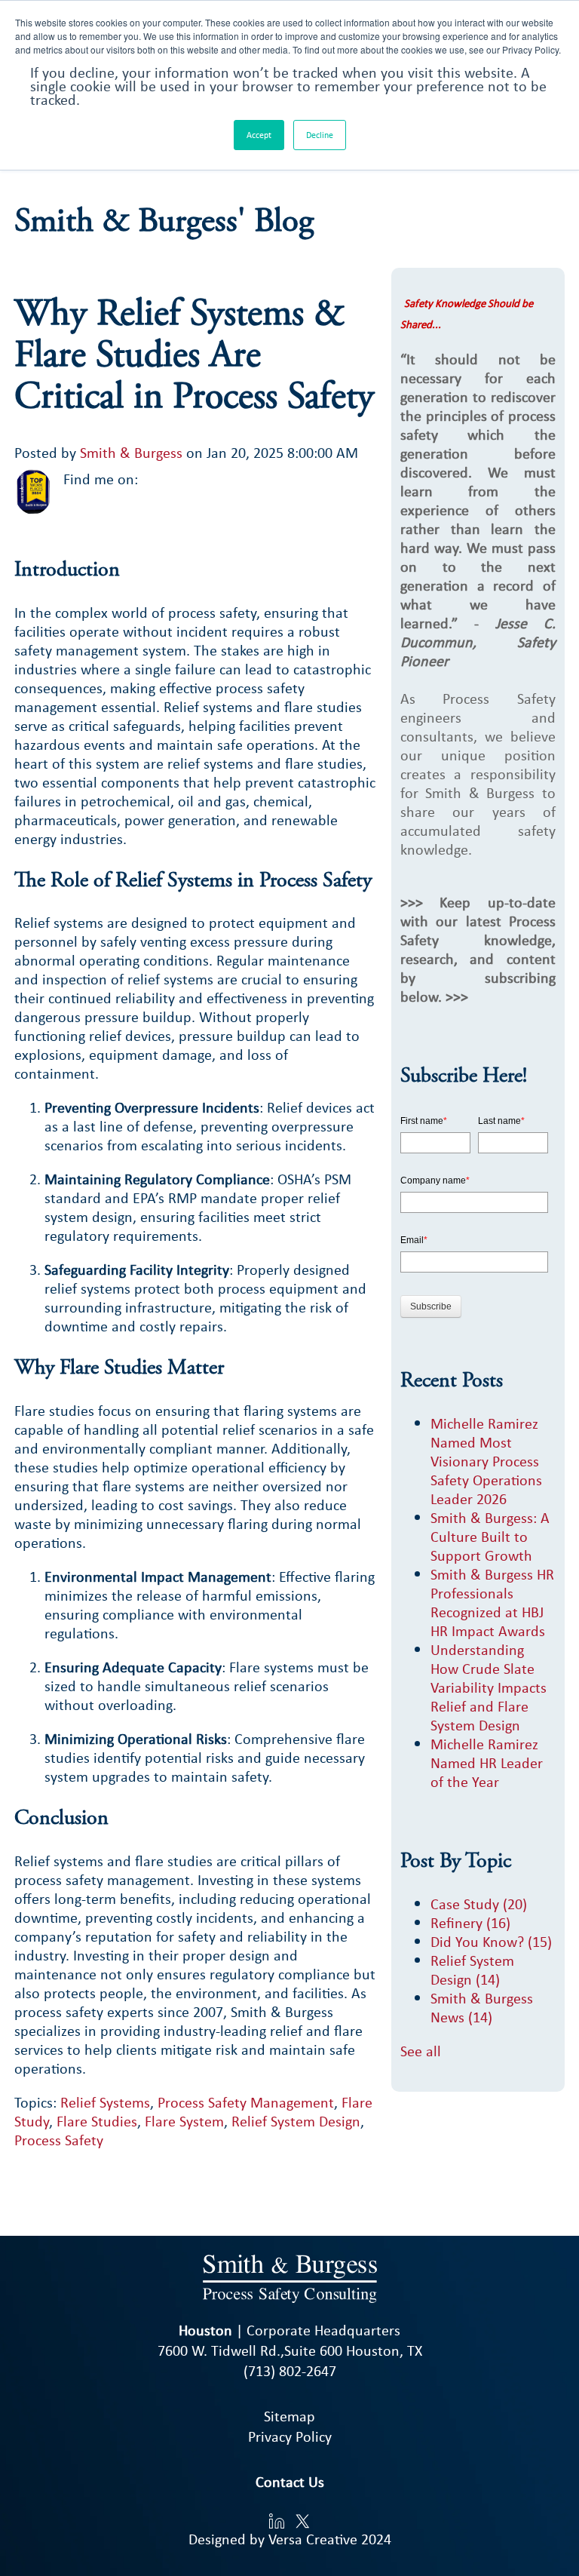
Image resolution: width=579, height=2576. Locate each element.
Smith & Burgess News (482, 2007)
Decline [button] (320, 135)
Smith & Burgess (131, 452)
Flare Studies (97, 2121)
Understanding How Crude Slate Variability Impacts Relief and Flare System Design (489, 1687)
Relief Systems (105, 2102)
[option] (195, 2174)
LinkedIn (151, 479)
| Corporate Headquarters (289, 2330)
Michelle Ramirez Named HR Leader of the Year (487, 1762)
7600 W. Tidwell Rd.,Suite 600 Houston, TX (290, 2350)
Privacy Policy (290, 2436)
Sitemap (289, 2416)
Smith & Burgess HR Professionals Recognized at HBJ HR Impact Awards (492, 1602)
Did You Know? (491, 1941)
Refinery (470, 1922)
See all (421, 2051)
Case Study (479, 1904)
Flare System (184, 2121)
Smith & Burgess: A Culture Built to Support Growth (490, 1536)
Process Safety (59, 2140)
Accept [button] (259, 135)
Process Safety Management (246, 2102)
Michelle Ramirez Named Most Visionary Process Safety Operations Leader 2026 (486, 1461)
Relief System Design (296, 2121)
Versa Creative (313, 2539)
